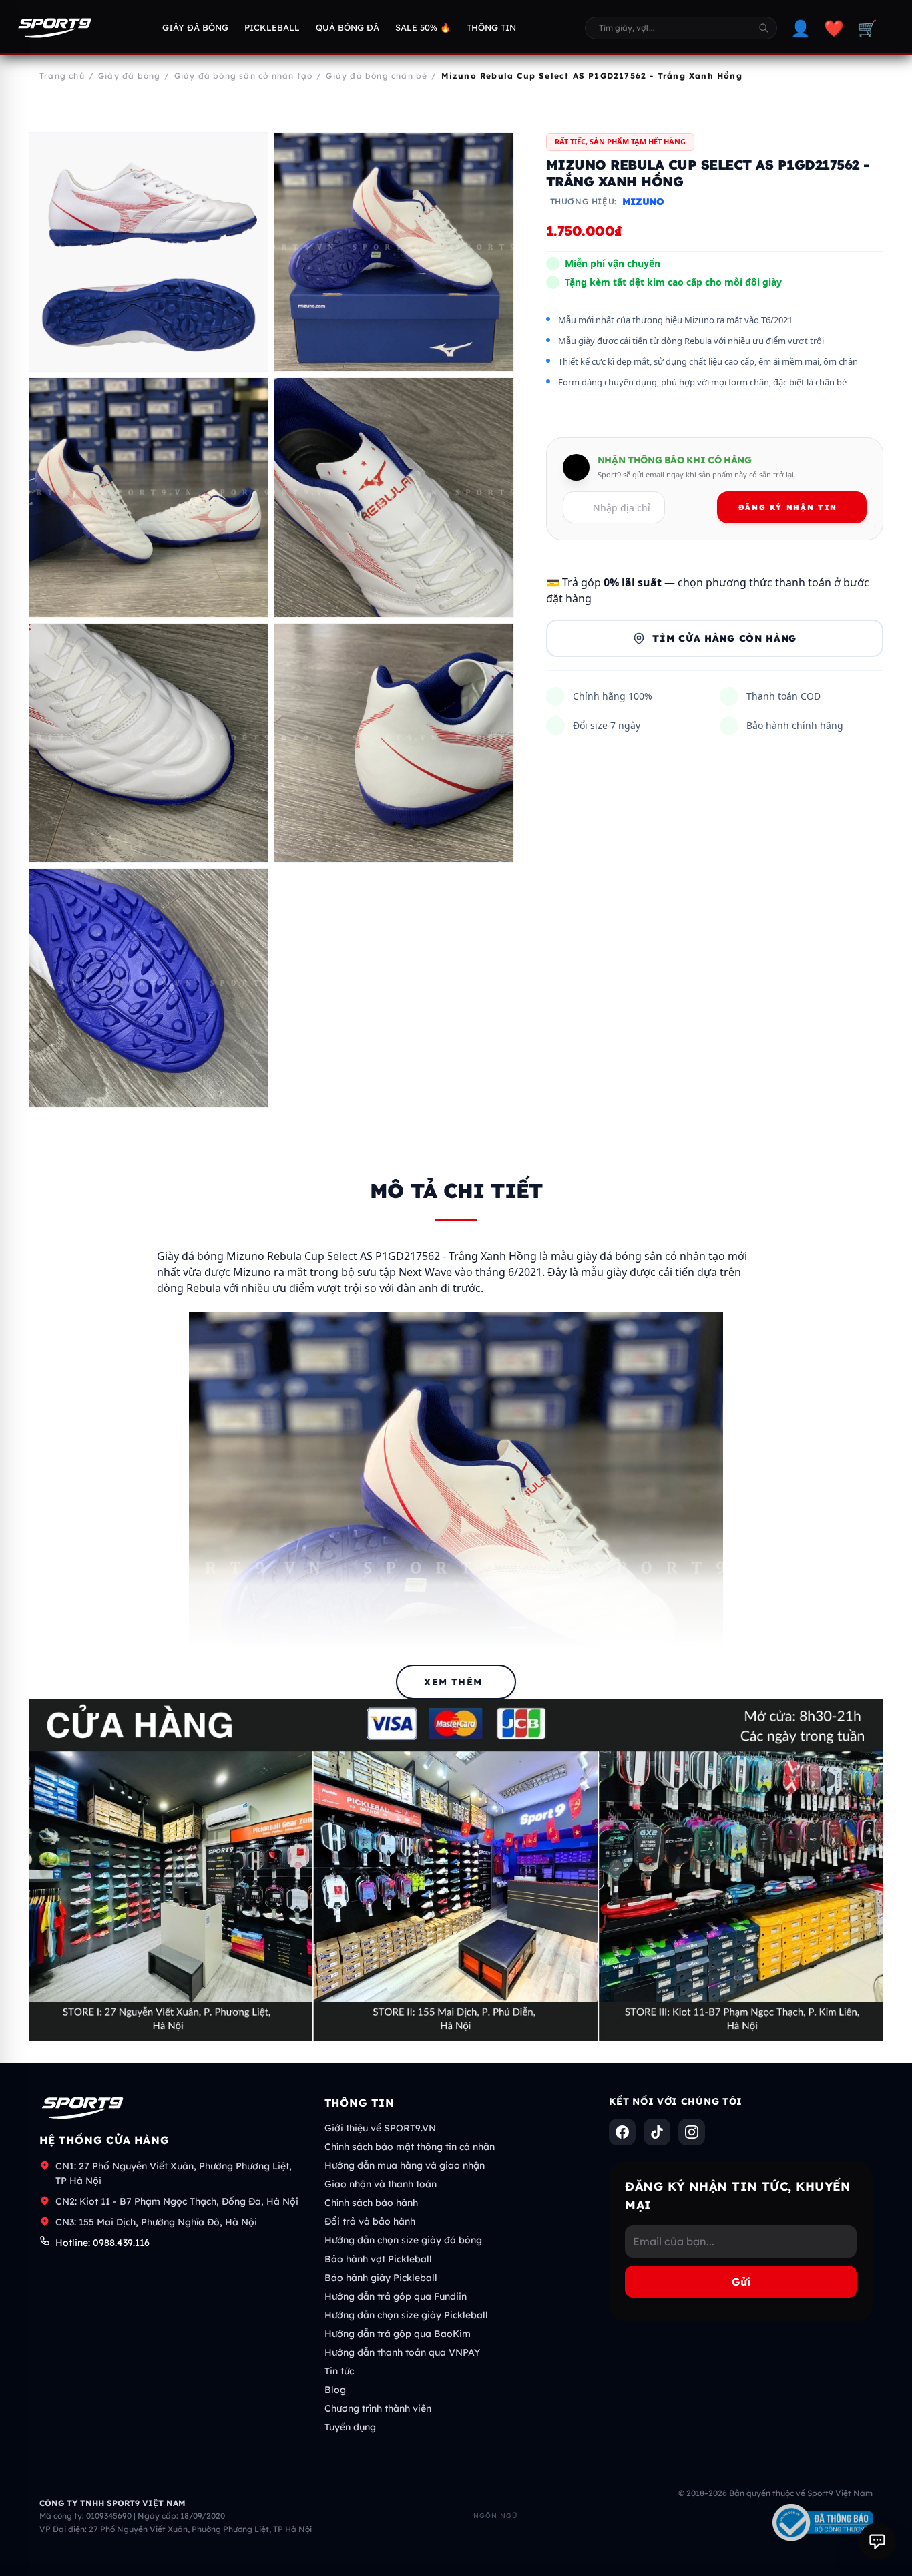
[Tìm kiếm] (764, 28)
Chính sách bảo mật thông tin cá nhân (410, 2147)
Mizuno (643, 202)
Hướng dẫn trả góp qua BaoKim (398, 2334)
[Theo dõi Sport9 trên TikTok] (657, 2132)
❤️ (834, 28)
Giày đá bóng (195, 27)
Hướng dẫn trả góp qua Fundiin (396, 2296)
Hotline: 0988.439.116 (102, 2243)
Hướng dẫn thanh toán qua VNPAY (402, 2352)
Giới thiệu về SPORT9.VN (380, 2128)
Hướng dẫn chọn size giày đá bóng (403, 2240)
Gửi (741, 2282)
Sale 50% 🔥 (423, 27)
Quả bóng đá (348, 27)
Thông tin (491, 27)
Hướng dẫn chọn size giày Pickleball (406, 2315)
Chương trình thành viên (378, 2408)
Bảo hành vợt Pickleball (378, 2259)
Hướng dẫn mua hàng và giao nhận (405, 2165)
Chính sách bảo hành (371, 2203)
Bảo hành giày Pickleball (381, 2278)
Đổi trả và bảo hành (370, 2221)
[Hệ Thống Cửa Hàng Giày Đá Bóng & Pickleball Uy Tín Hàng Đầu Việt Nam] (55, 28)
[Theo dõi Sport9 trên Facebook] (622, 2132)
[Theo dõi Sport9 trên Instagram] (692, 2132)
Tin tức (339, 2371)
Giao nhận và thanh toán (381, 2184)
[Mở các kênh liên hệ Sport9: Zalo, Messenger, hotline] (877, 2541)
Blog (335, 2390)
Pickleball (272, 27)
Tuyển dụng (350, 2427)
